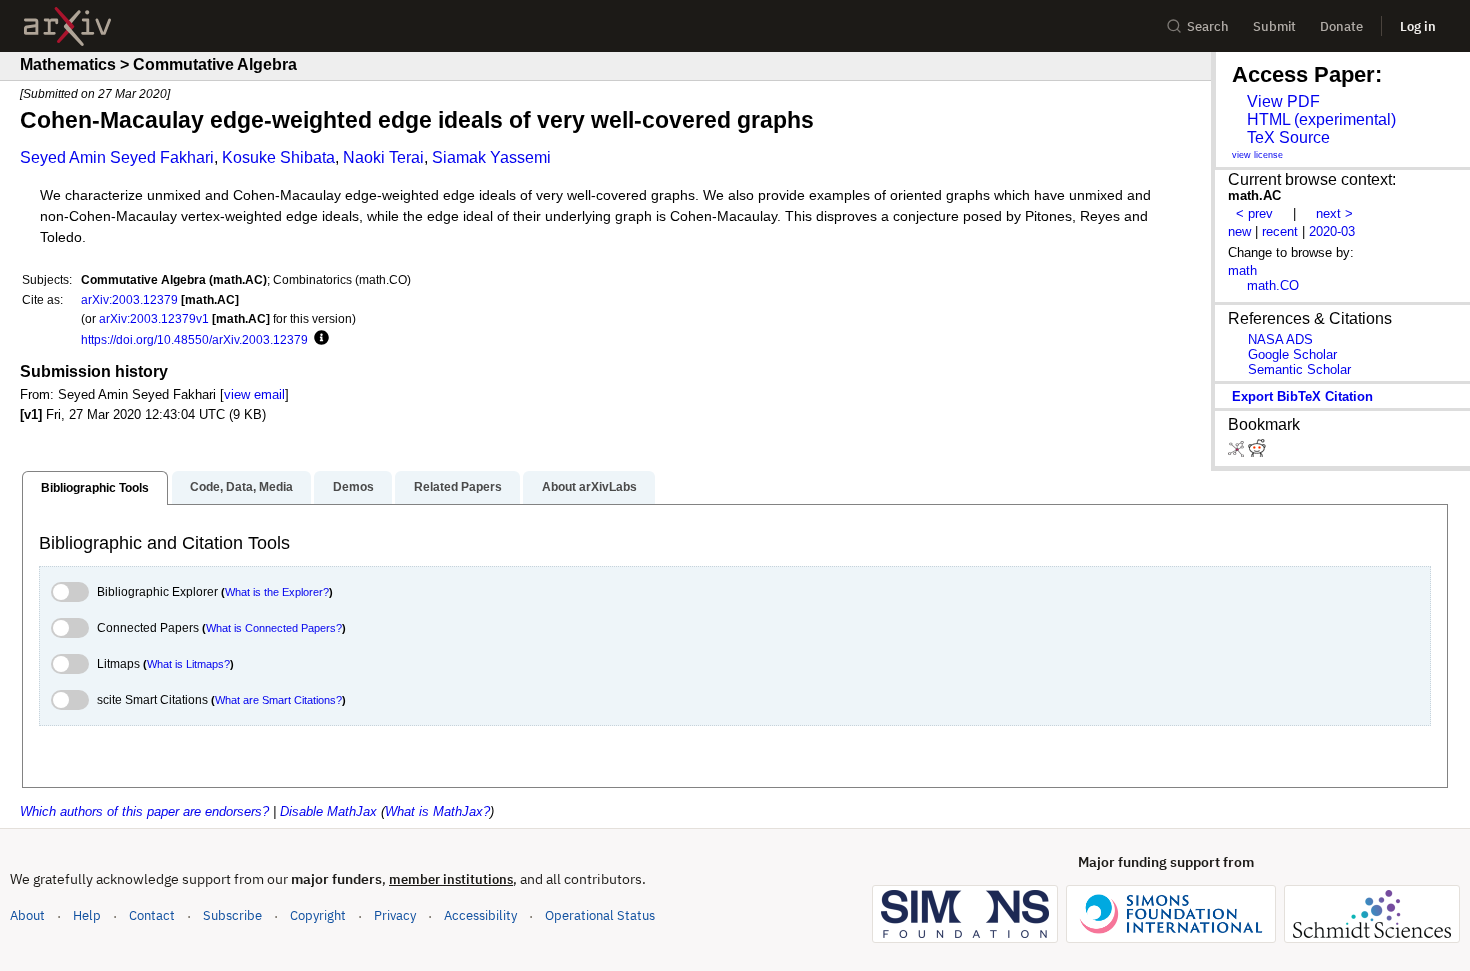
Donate (1341, 26)
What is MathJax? (437, 811)
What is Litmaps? (188, 664)
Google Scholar (1292, 354)
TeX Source (1288, 137)
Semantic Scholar (1299, 369)
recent (1280, 231)
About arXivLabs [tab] (589, 487)
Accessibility (480, 915)
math (1242, 270)
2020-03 (1332, 231)
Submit (1274, 26)
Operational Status (600, 915)
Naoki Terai (383, 157)
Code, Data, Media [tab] (241, 487)
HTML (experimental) (1321, 119)
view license (1257, 155)
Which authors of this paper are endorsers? (144, 811)
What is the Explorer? (277, 592)
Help (87, 915)
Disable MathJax (328, 811)
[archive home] (67, 26)
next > (1334, 213)
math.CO (1273, 285)
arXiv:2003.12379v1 (154, 318)
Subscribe (232, 915)
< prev (1254, 213)
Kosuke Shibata (278, 157)
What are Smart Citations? (278, 700)
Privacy (395, 915)
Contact (152, 915)
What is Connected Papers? (274, 628)
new (1239, 231)
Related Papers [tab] (458, 487)
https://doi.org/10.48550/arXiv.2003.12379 (194, 339)
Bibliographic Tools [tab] (95, 488)
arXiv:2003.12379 (129, 299)
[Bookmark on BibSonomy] (1238, 452)
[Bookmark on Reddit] (1257, 452)
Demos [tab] (353, 487)
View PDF (1283, 101)
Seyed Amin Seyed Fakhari (117, 157)
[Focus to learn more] (318, 339)
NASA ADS (1280, 339)
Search (1208, 26)
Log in (1418, 26)
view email (254, 394)
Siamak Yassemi (491, 157)
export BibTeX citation (1302, 396)
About (27, 915)
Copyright (318, 915)
